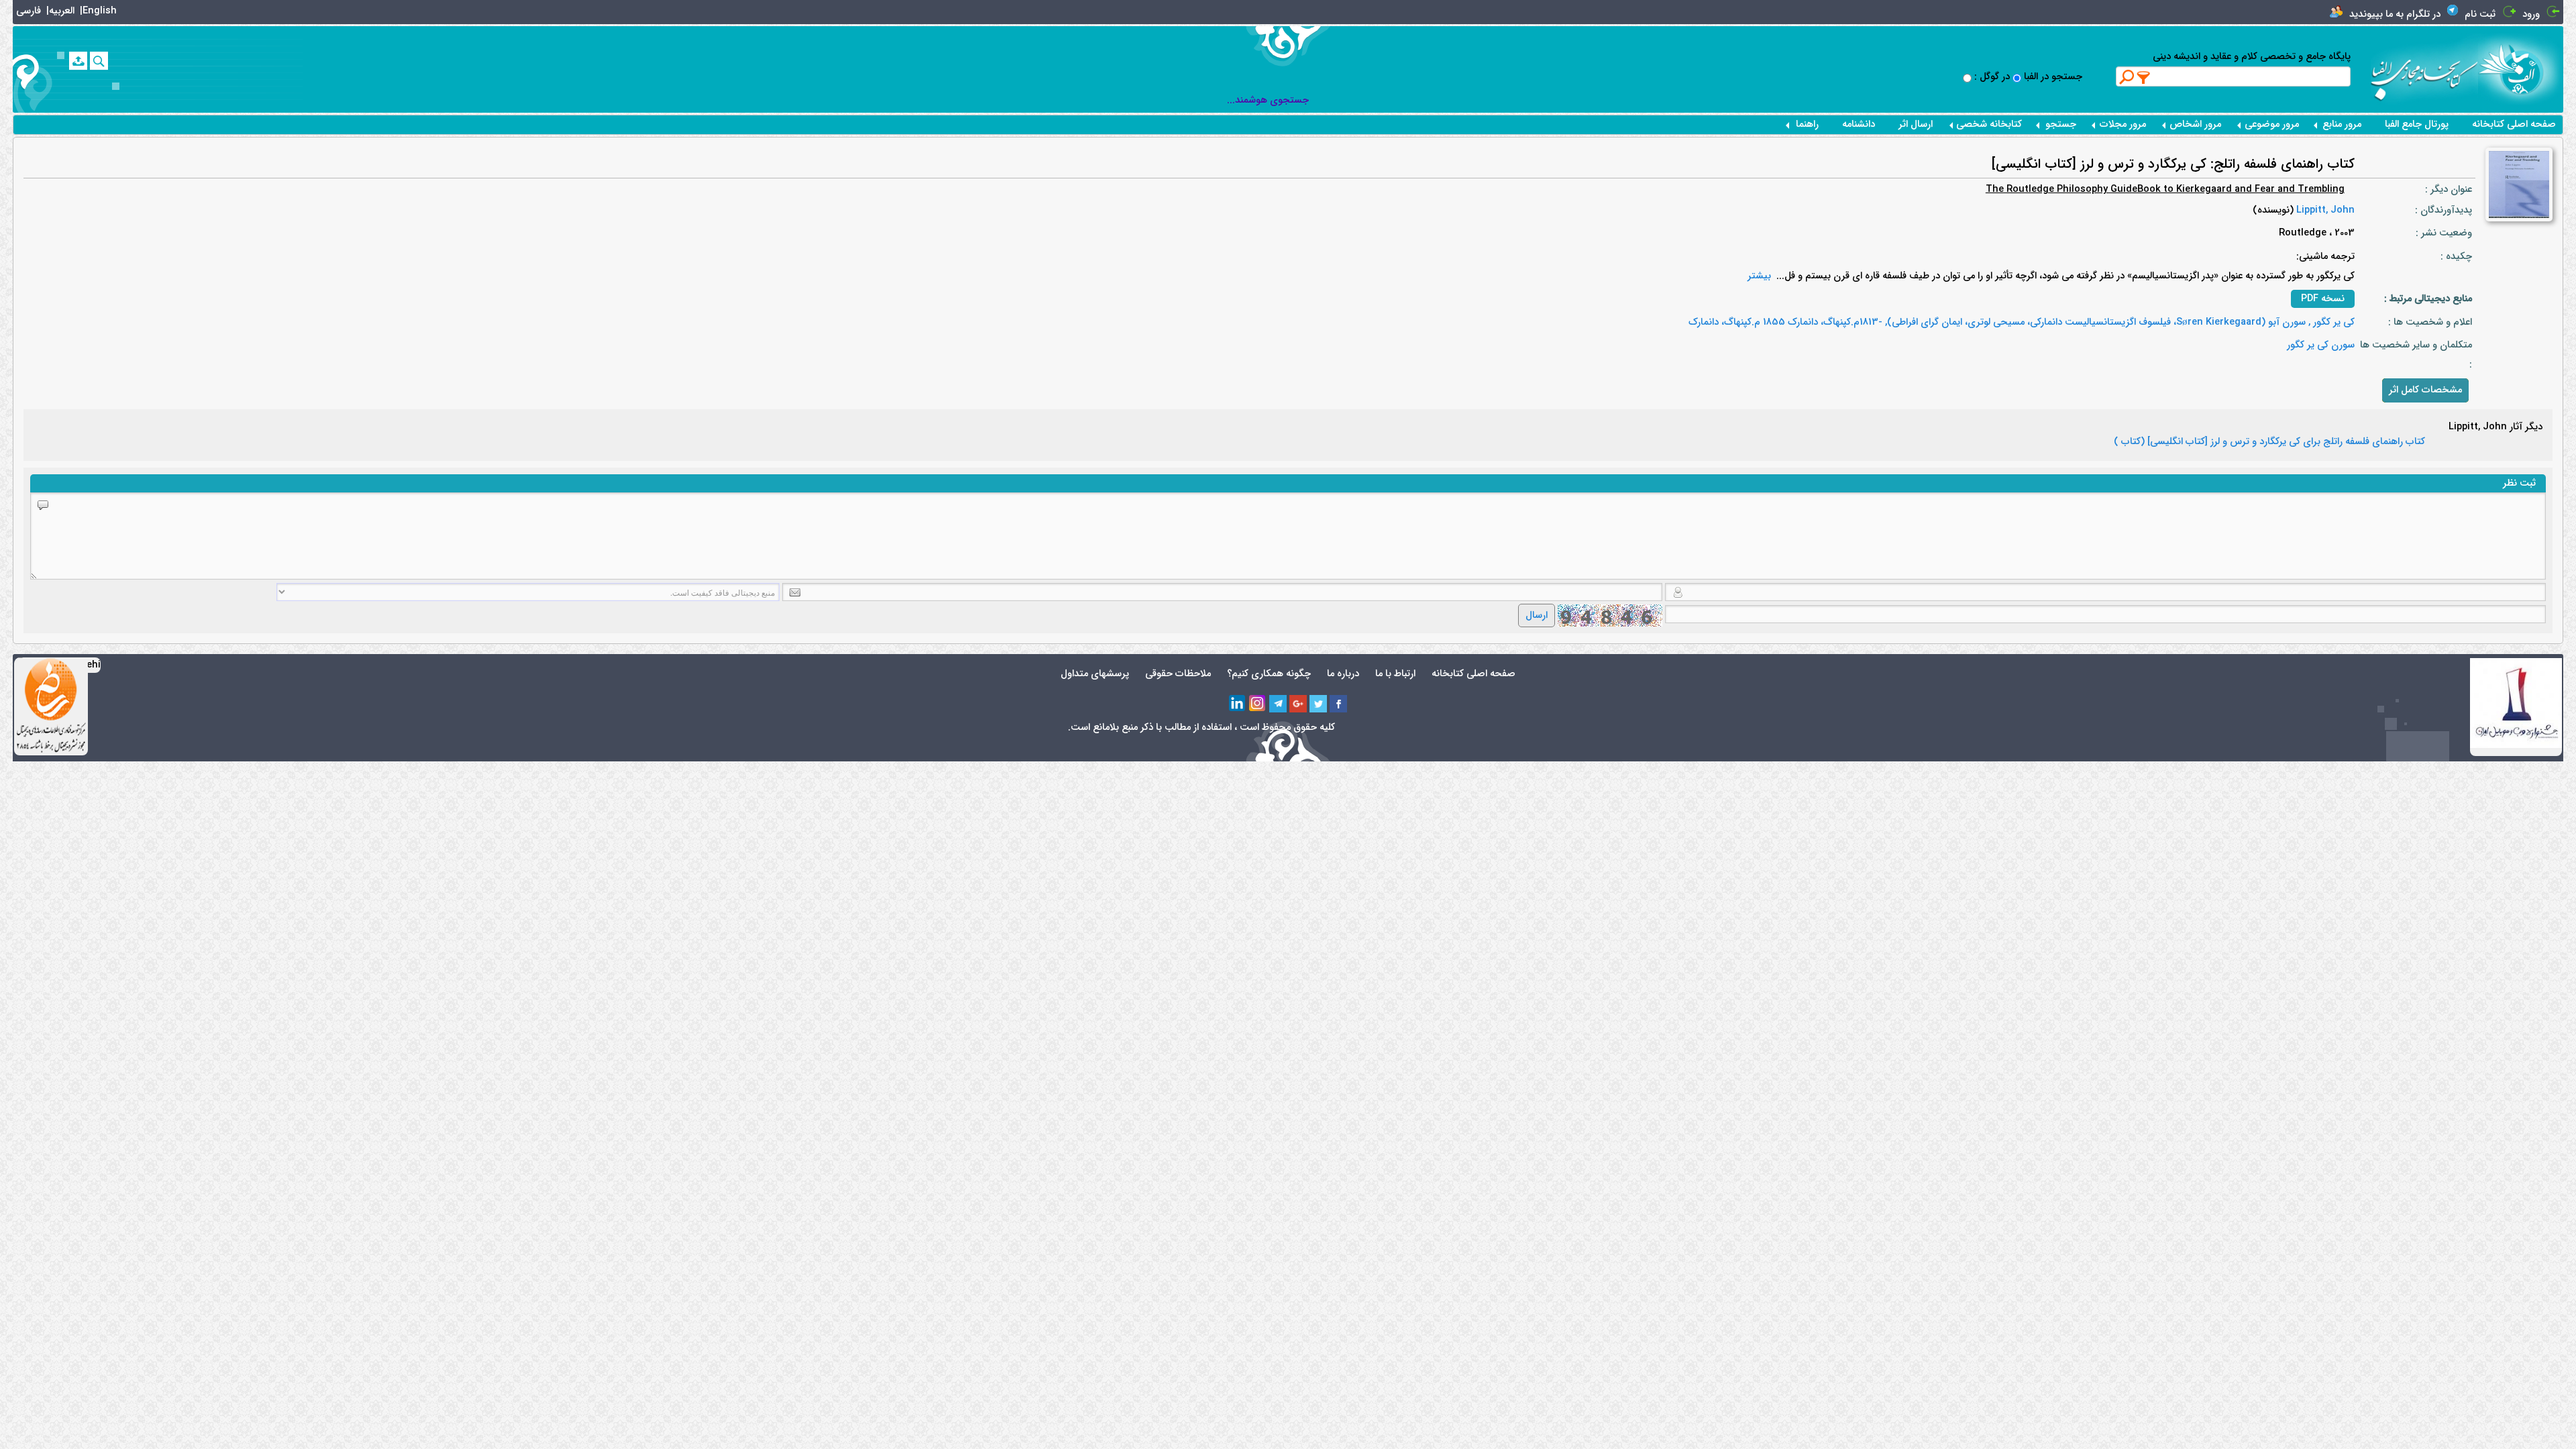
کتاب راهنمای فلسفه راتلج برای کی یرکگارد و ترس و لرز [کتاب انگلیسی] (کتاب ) (2269, 442)
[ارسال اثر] (78, 61)
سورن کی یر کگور (2321, 345)
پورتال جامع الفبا (2417, 124)
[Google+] (1298, 704)
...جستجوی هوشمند (1268, 100)
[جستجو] (99, 61)
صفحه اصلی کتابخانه (2514, 124)
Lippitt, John (2324, 210)
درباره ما (1343, 674)
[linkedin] (1238, 704)
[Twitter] (1318, 704)
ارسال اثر (1916, 124)
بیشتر (1759, 276)
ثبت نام (2480, 14)
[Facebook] (1338, 704)
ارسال (1537, 615)
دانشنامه (1859, 124)
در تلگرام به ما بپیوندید (2395, 14)
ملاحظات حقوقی (1178, 674)
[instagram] (1258, 704)
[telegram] (1278, 704)
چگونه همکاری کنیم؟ (1269, 674)
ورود (2531, 14)
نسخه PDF (2323, 299)
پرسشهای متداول (1095, 674)
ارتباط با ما (1395, 674)
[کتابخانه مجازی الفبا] (2521, 69)
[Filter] (2144, 77)
